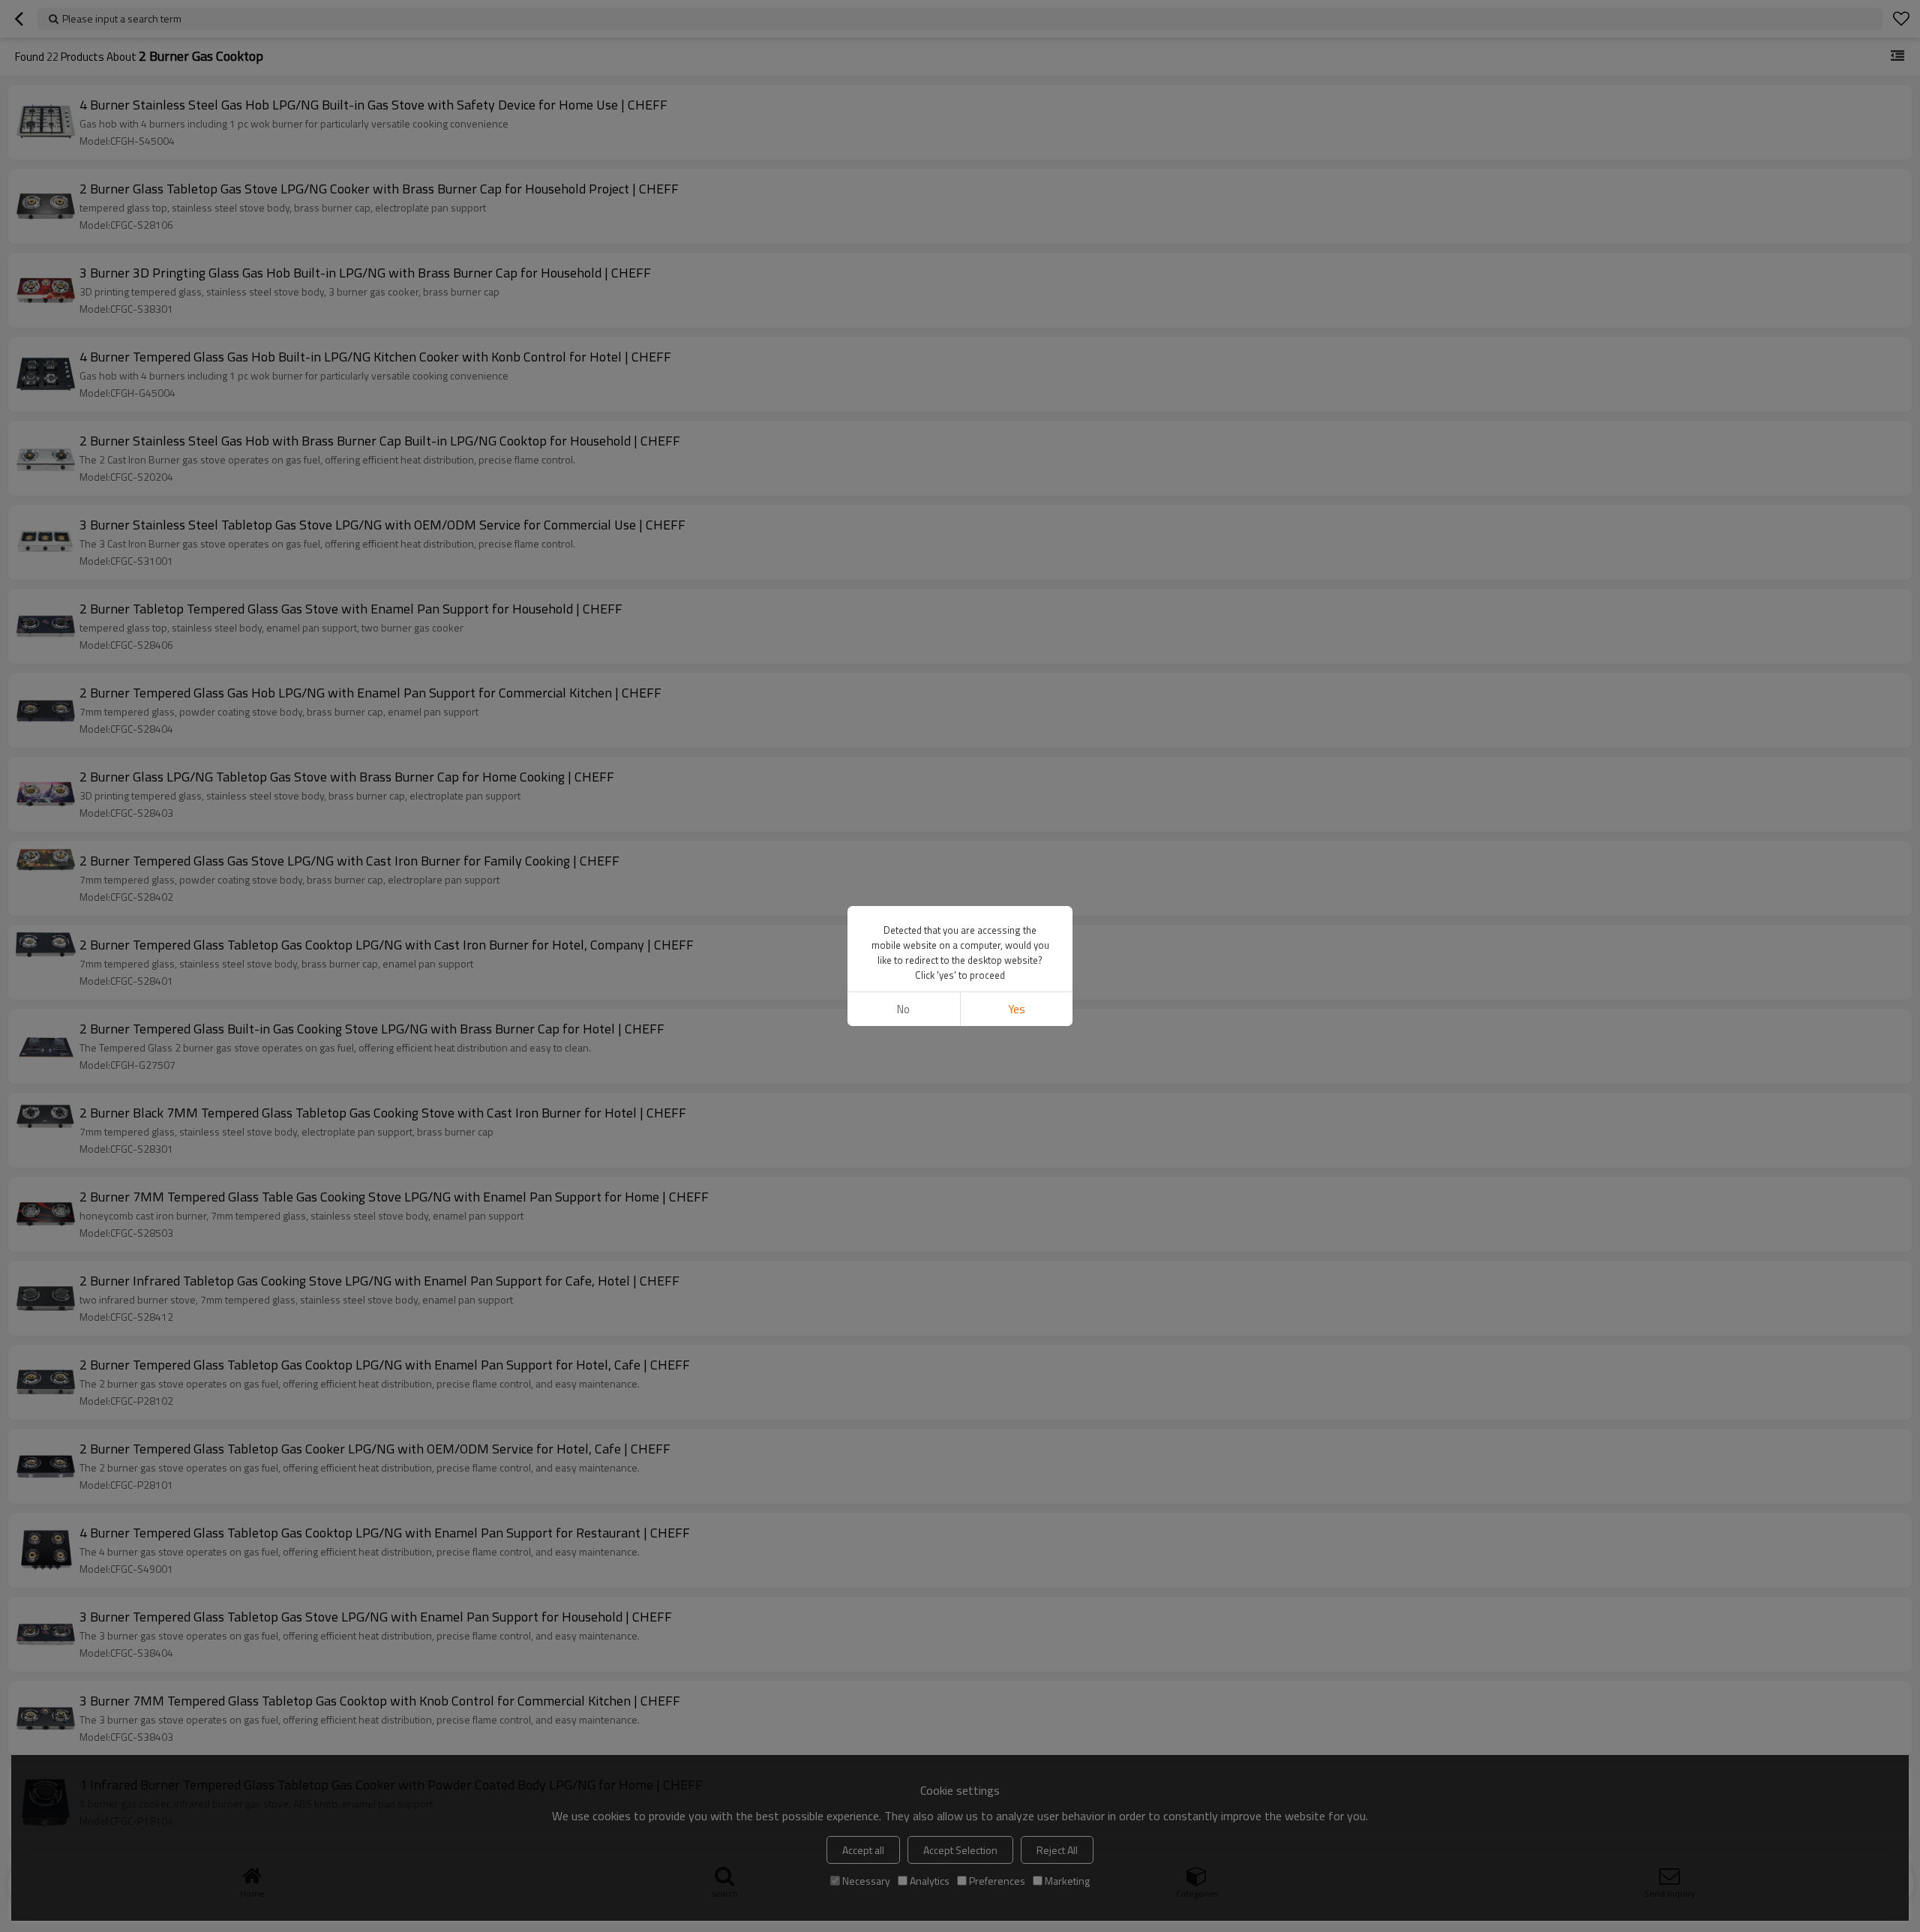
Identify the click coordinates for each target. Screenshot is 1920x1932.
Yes (1017, 1009)
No (903, 1009)
